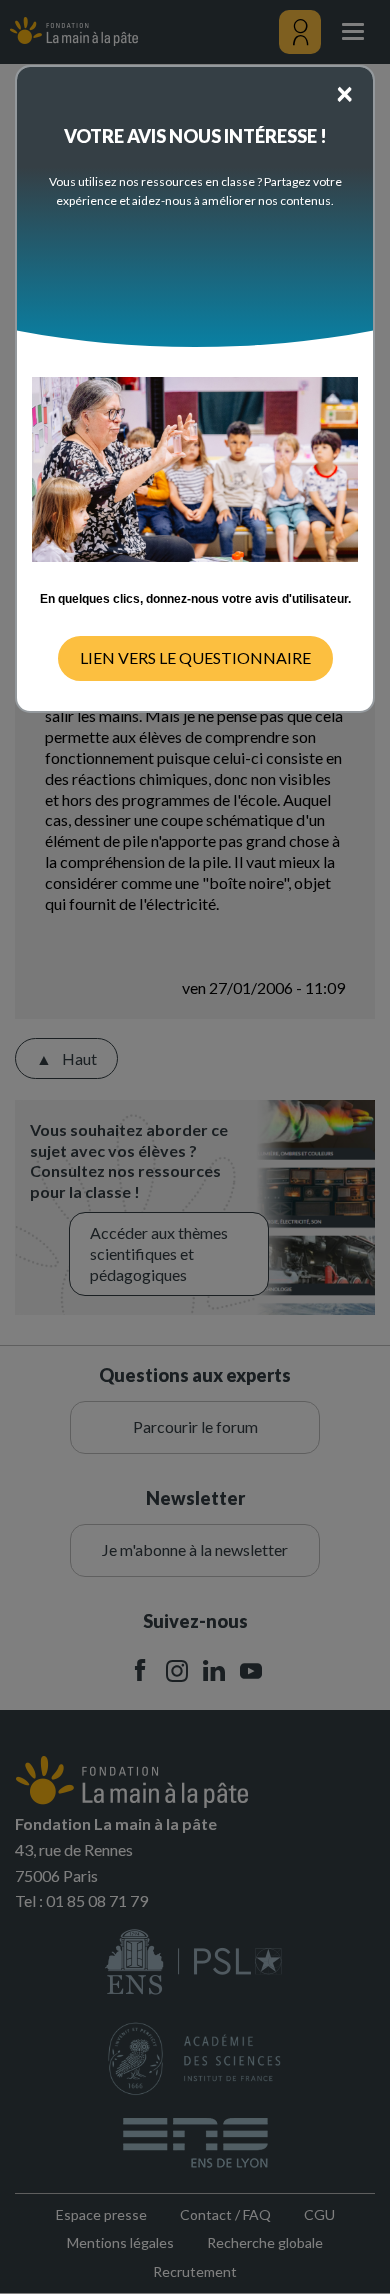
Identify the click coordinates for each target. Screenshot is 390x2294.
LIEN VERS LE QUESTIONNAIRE (195, 657)
